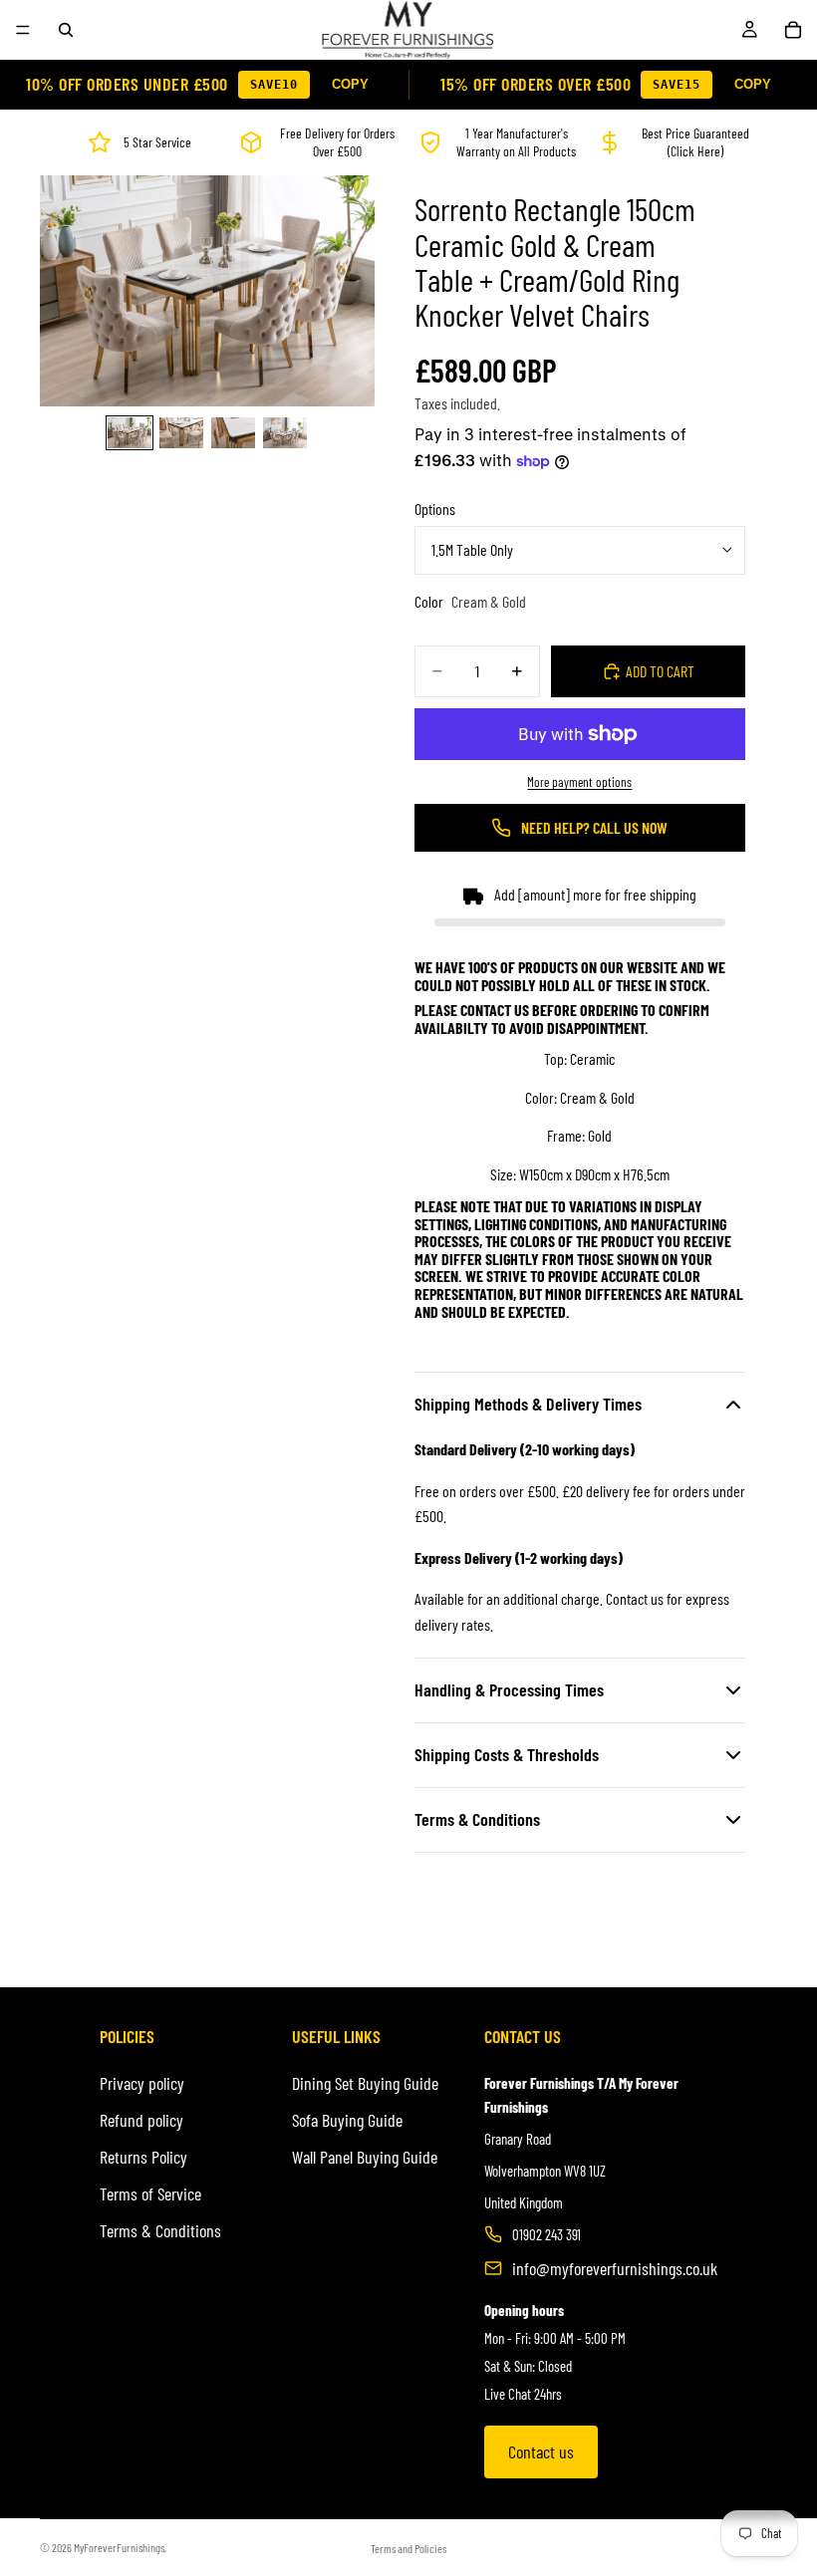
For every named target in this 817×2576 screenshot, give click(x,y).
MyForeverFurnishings (119, 2547)
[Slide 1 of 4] (130, 432)
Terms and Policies (408, 2548)
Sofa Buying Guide (347, 2120)
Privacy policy (142, 2083)
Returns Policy (143, 2157)
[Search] (66, 30)
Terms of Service (150, 2193)
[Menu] (23, 30)
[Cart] (793, 30)
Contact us (541, 2451)
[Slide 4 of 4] (285, 432)
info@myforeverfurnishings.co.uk (615, 2268)
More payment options (579, 782)
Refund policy (141, 2120)
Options (435, 509)
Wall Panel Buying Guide (365, 2157)
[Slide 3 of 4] (233, 432)
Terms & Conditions (160, 2230)
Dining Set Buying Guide (365, 2083)
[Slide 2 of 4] (181, 432)
